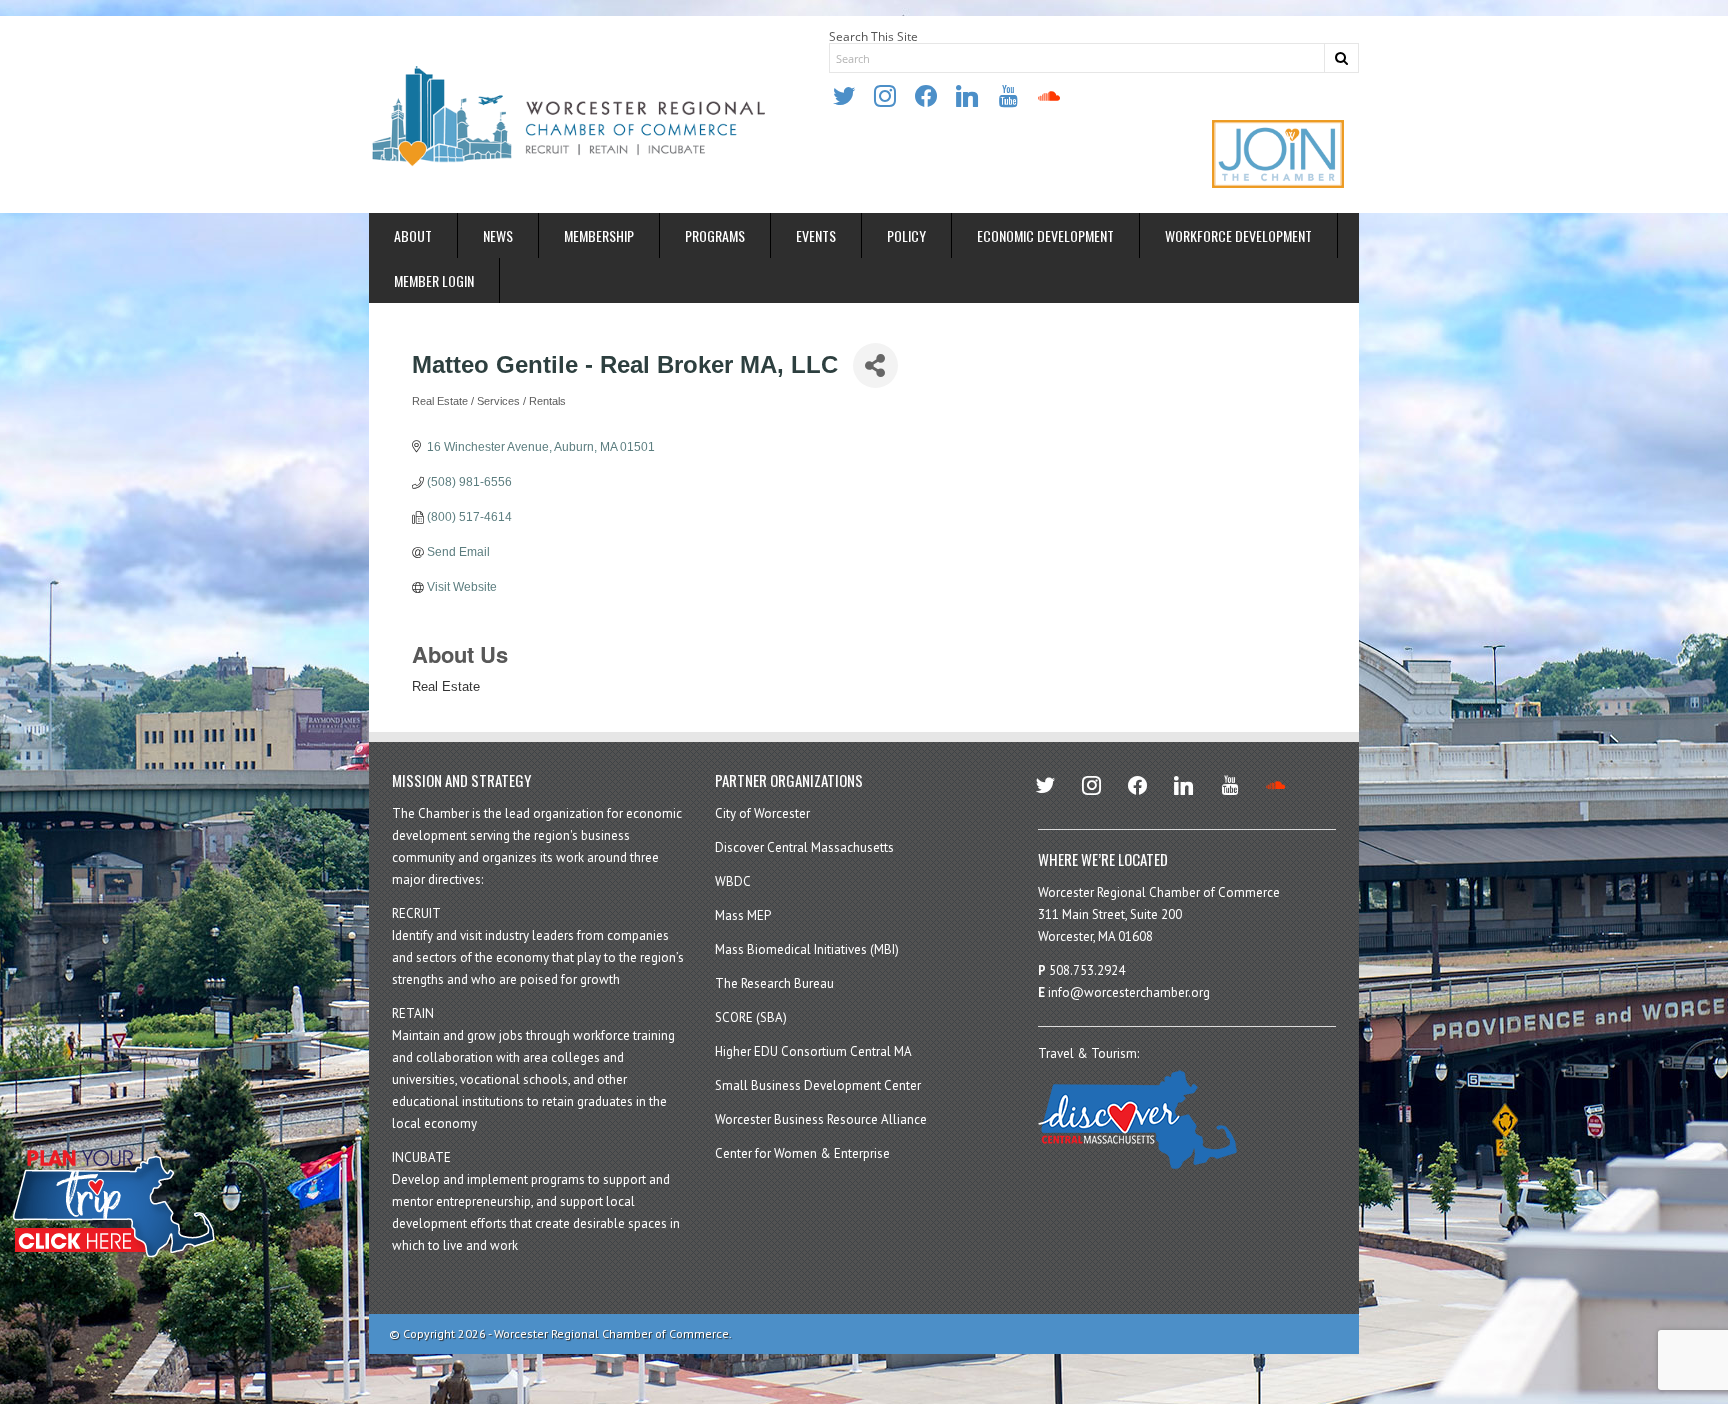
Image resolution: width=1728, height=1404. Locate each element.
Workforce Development (1238, 235)
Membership (599, 235)
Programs (715, 235)
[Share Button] (875, 365)
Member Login (434, 280)
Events (816, 235)
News (498, 235)
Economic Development (1045, 235)
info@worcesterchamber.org (1129, 992)
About (413, 235)
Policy (906, 235)
